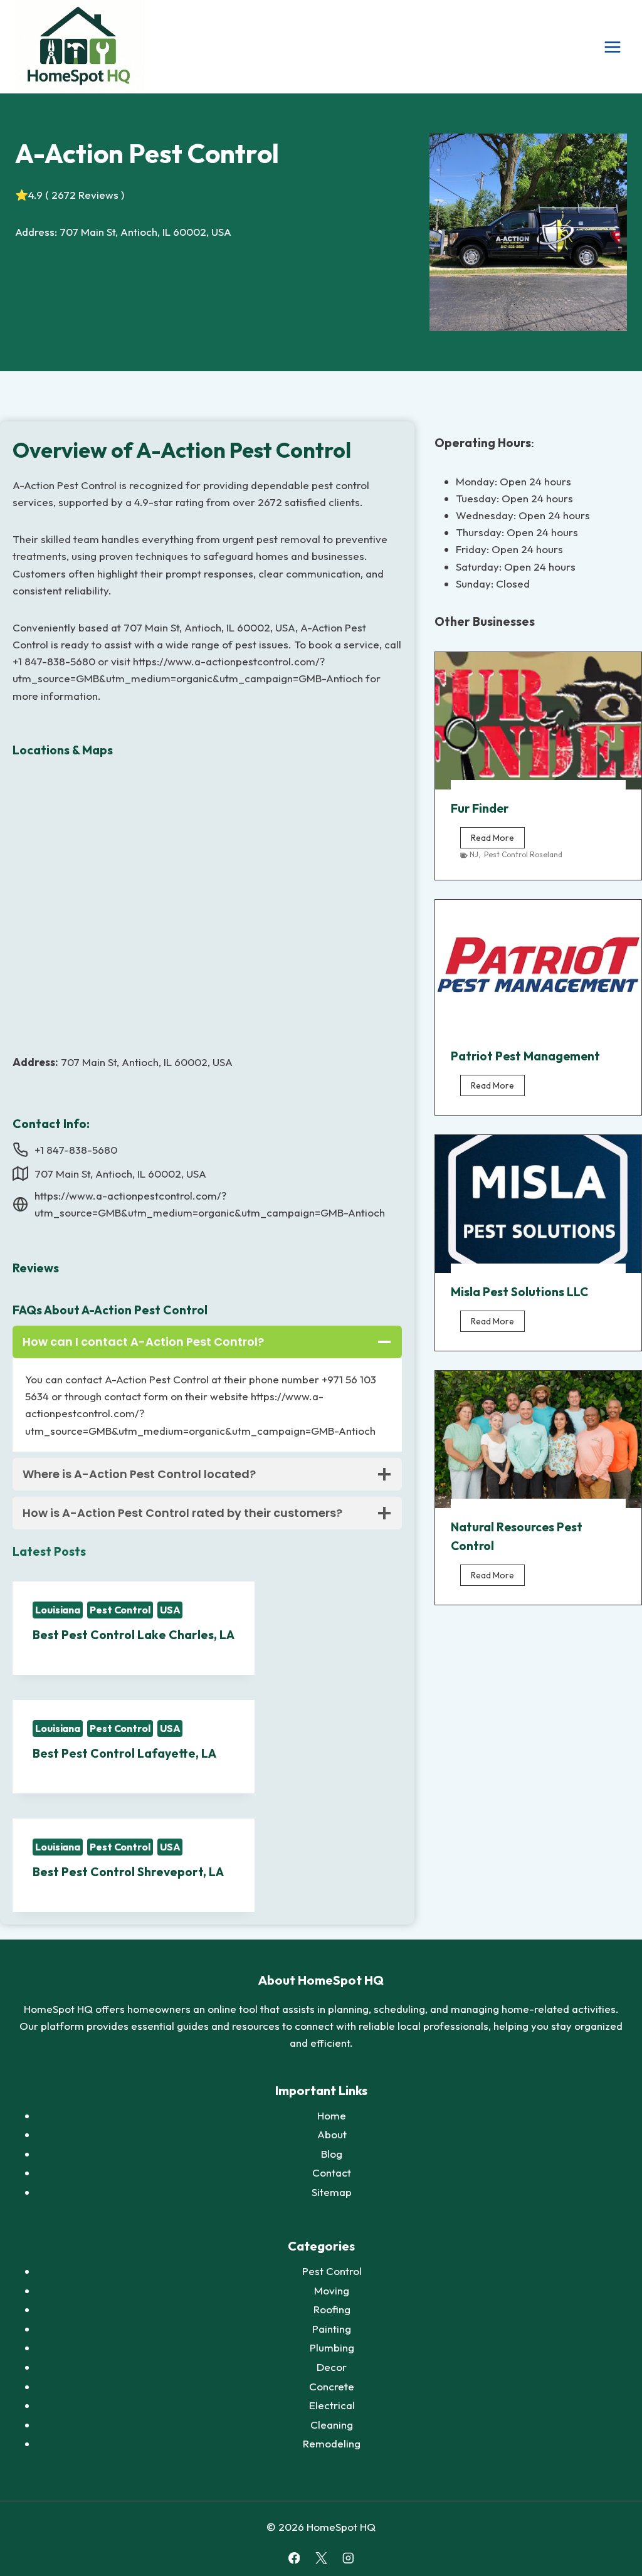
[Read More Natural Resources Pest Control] (538, 1439)
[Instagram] (348, 2558)
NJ (474, 854)
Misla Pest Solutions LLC (519, 1292)
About (332, 2134)
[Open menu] (612, 47)
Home (332, 2115)
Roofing (332, 2309)
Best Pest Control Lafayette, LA (124, 1753)
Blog (332, 2154)
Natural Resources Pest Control (517, 1536)
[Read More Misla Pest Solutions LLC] (538, 1204)
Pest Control (120, 1610)
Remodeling (332, 2443)
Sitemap (332, 2192)
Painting (332, 2329)
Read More (498, 840)
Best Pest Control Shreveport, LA (128, 1872)
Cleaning (332, 2425)
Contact (332, 2172)
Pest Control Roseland (523, 854)
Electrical (332, 2405)
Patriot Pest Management (525, 1056)
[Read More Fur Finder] (538, 721)
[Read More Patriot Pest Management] (538, 969)
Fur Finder (480, 808)
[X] (321, 2558)
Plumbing (332, 2347)
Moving (332, 2290)
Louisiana (58, 1610)
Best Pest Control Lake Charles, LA (134, 1635)
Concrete (332, 2386)
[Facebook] (294, 2558)
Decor (332, 2367)
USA (170, 1610)
